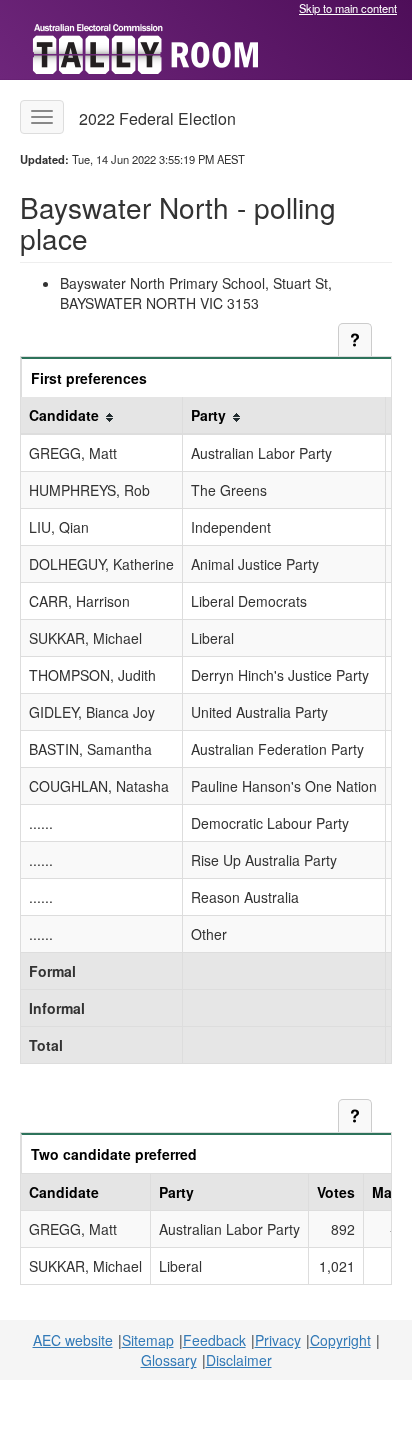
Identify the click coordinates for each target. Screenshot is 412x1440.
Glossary (169, 1360)
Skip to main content (348, 8)
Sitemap (148, 1340)
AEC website (73, 1340)
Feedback (214, 1340)
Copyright (340, 1340)
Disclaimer (239, 1360)
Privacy (278, 1340)
